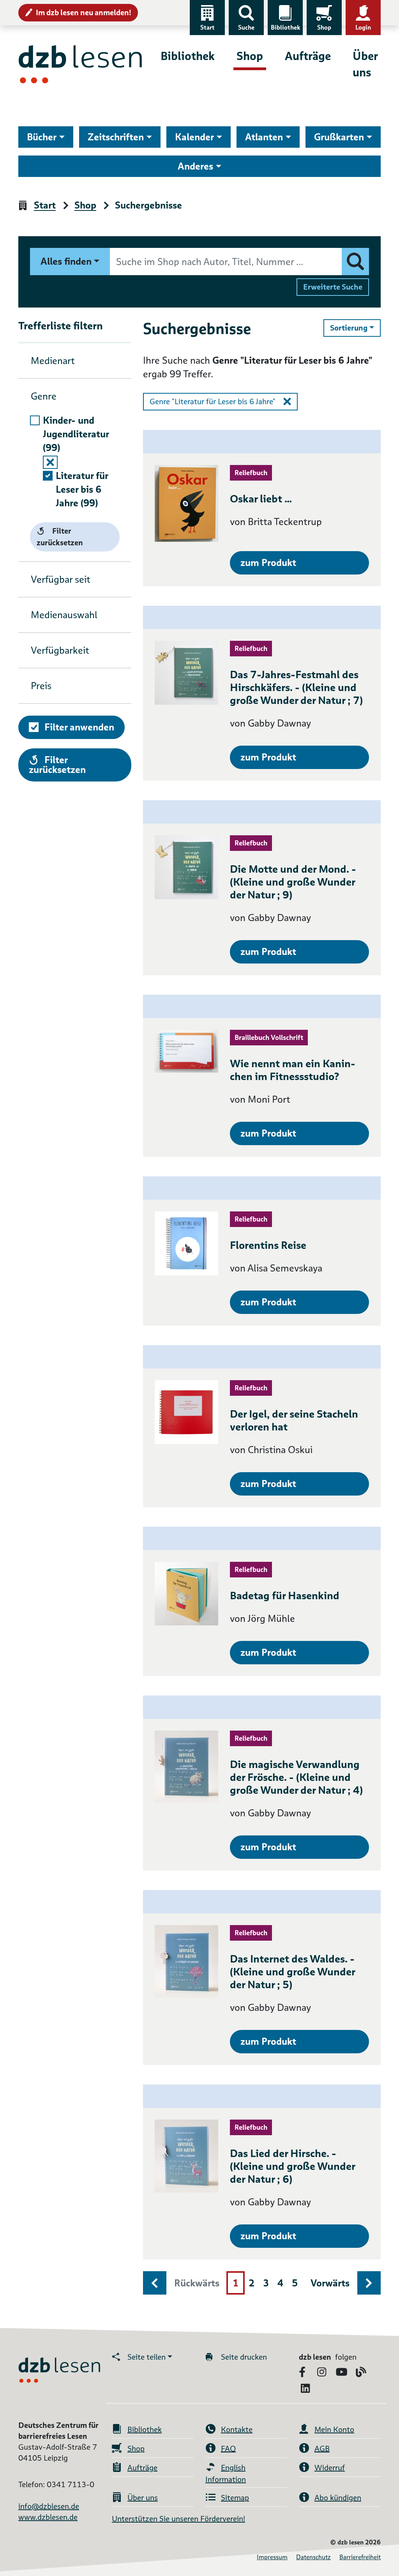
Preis (41, 686)
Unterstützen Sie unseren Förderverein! (178, 2519)
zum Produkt (268, 563)
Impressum (272, 2557)
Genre (44, 396)
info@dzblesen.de (49, 2506)
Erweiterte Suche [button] (333, 287)
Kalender (194, 137)
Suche (246, 27)
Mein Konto (334, 2429)
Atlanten (264, 137)
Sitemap (235, 2498)
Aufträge (308, 56)
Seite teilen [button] (147, 2357)
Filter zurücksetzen (60, 537)
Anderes (195, 166)
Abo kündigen (338, 2498)
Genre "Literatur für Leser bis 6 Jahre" (213, 401)
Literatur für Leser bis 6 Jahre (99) (82, 489)
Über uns (365, 64)
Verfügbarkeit (60, 650)
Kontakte (237, 2429)
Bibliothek (285, 27)
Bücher (42, 137)
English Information (226, 2473)
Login (363, 27)
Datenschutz (313, 2557)
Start (207, 27)
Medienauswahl (64, 615)
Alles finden (66, 261)
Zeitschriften (116, 137)
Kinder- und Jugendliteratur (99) (76, 434)
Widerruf (330, 2468)
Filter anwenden (79, 727)
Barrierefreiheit (360, 2557)
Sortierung (355, 328)
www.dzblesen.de (48, 2517)
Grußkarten (339, 137)
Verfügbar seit (61, 579)
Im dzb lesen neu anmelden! (84, 12)
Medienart (53, 361)
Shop (324, 27)
